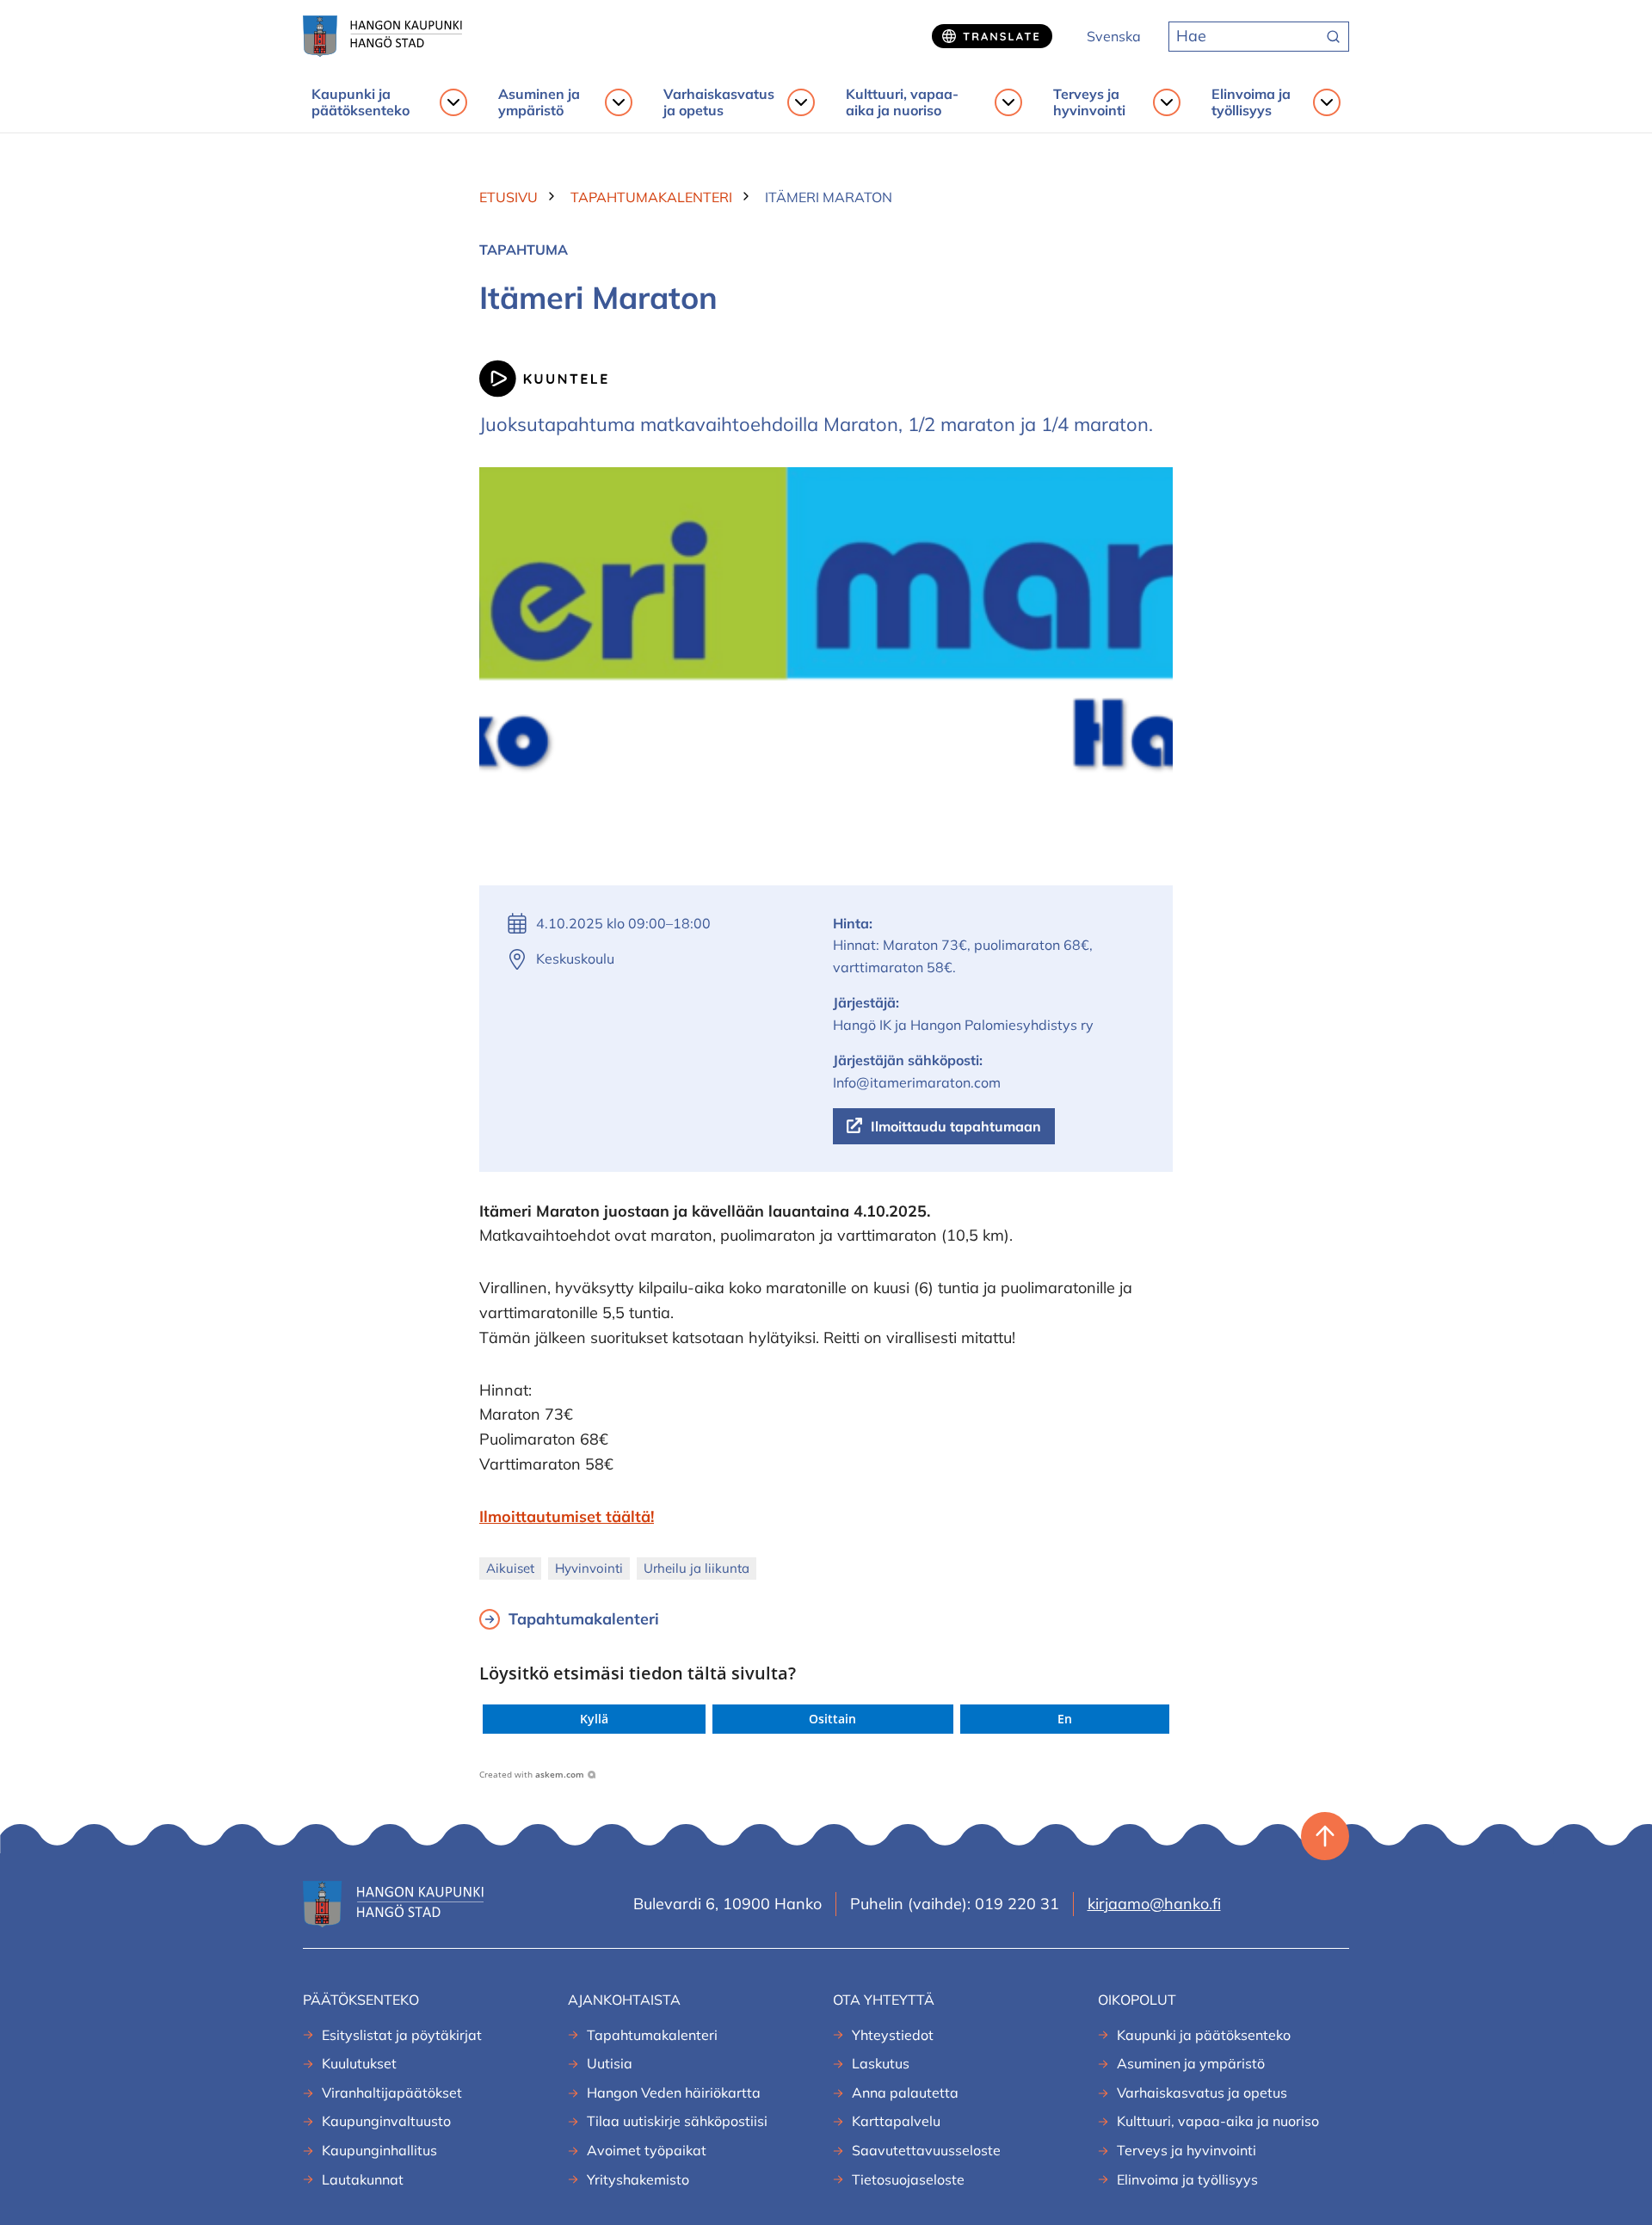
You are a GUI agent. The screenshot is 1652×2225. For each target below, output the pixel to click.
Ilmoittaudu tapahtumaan (956, 1126)
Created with (532, 1774)
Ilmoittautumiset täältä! (567, 1516)
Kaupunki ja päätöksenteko (361, 102)
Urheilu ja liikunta (697, 1568)
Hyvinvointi (589, 1568)
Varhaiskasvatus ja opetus (719, 102)
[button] (594, 1719)
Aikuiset (510, 1568)
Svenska (1114, 36)
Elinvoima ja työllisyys (1251, 102)
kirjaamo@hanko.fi (1154, 1904)
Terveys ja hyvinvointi (1089, 102)
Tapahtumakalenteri (584, 1619)
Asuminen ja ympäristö (539, 102)
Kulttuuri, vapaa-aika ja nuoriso (902, 102)
